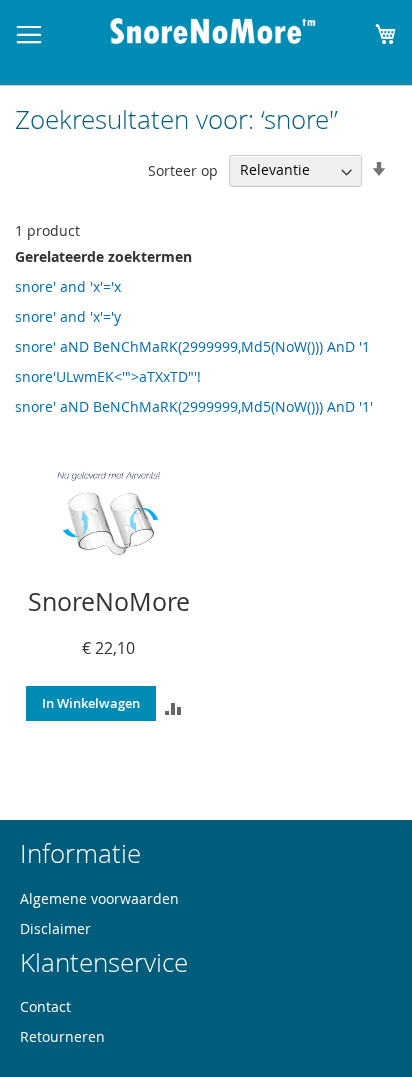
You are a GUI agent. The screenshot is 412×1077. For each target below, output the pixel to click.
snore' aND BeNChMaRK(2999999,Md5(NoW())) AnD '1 (192, 346)
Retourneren (62, 1036)
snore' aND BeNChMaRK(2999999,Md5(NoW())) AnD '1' (194, 406)
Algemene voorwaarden (99, 898)
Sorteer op (183, 169)
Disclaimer (55, 928)
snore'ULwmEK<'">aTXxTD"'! (108, 376)
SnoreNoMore (109, 601)
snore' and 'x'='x (68, 286)
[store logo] (213, 31)
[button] (173, 707)
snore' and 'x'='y (68, 316)
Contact (45, 1006)
